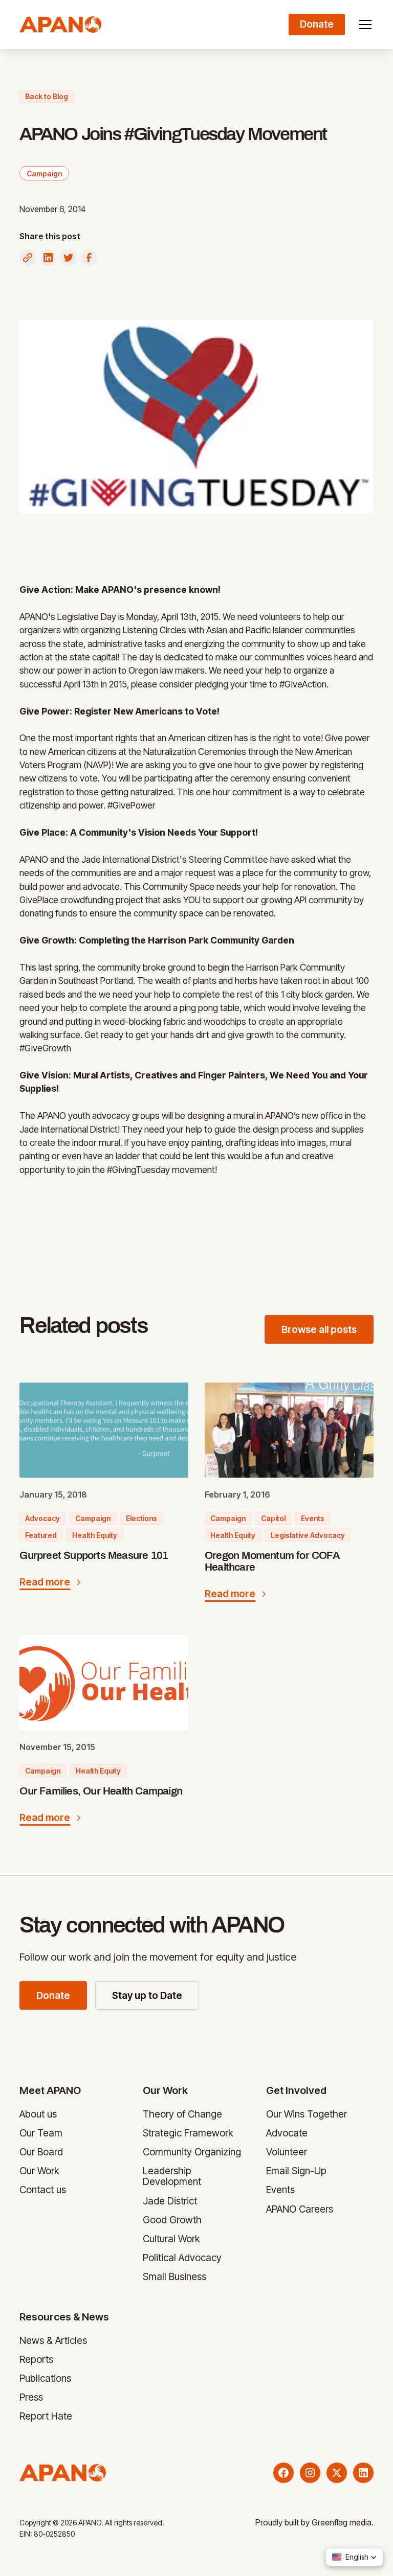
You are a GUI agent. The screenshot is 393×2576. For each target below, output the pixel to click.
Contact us (43, 2190)
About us (38, 2114)
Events (281, 2190)
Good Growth (172, 2219)
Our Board (41, 2152)
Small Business (174, 2276)
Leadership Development (172, 2176)
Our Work (39, 2171)
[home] (60, 25)
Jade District (170, 2200)
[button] (363, 25)
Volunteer (287, 2152)
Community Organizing (192, 2152)
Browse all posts (319, 1329)
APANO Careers (300, 2209)
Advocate (287, 2133)
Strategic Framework (188, 2133)
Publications (45, 2378)
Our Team (41, 2133)
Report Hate (46, 2416)
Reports (36, 2359)
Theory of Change (182, 2114)
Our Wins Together (307, 2114)
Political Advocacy (182, 2258)
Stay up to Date (147, 1995)
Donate (53, 1995)
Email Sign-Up (297, 2171)
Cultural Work (171, 2239)
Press (31, 2397)
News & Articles (53, 2340)
